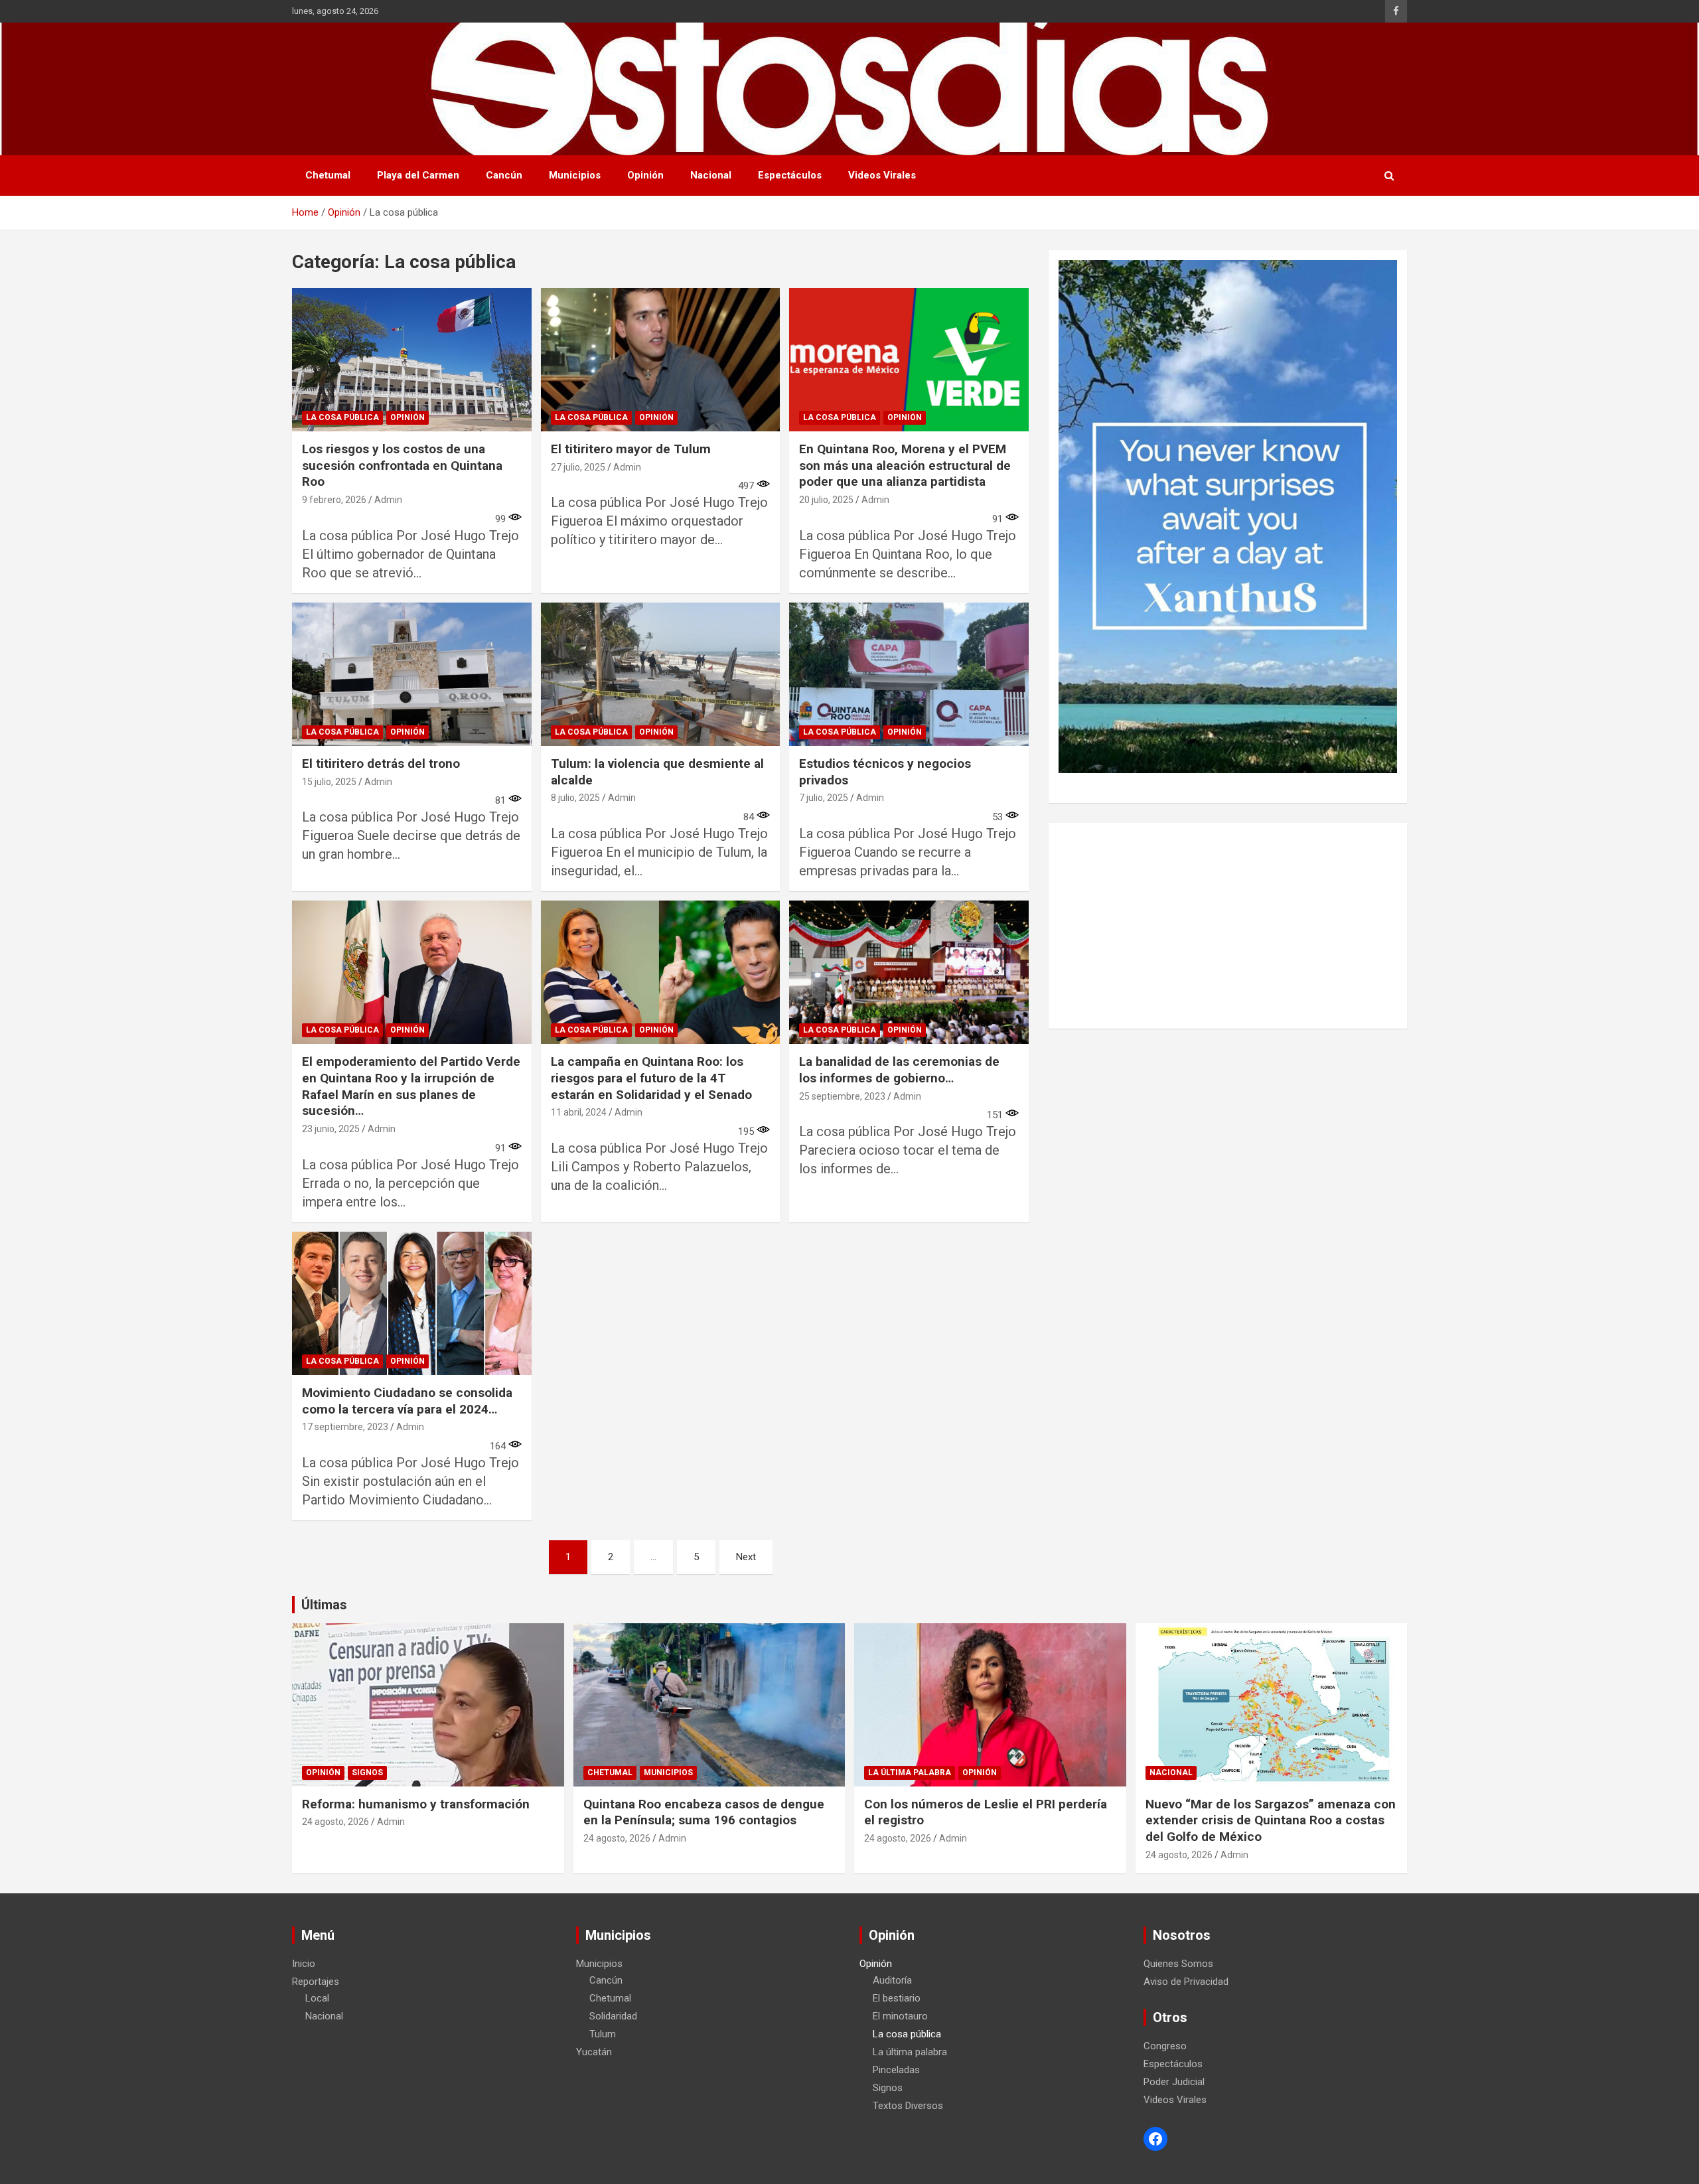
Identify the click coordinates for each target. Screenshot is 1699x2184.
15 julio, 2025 (329, 782)
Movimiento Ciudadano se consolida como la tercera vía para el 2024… (407, 1401)
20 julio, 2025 (826, 500)
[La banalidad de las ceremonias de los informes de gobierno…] (909, 972)
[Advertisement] (1228, 926)
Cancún (504, 175)
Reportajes (316, 1982)
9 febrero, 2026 (334, 500)
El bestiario (897, 1998)
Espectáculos (790, 175)
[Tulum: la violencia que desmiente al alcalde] (661, 674)
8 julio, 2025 (575, 798)
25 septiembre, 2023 (842, 1096)
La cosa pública (342, 417)
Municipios (575, 175)
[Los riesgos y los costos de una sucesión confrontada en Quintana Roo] (412, 360)
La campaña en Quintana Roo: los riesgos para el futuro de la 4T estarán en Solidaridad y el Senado (651, 1078)
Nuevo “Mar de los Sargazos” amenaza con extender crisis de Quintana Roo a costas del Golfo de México (1271, 1820)
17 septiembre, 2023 (345, 1427)
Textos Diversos (908, 2106)
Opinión (645, 175)
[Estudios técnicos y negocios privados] (909, 674)
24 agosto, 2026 (335, 1822)
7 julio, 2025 (824, 798)
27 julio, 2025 (578, 467)
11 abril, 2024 (579, 1112)
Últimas (324, 1605)
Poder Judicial (1174, 2082)
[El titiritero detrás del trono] (412, 674)
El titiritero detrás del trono (381, 764)
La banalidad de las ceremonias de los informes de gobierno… (899, 1070)
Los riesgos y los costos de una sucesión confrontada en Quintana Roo (402, 465)
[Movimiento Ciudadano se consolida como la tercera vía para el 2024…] (412, 1303)
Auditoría (892, 1980)
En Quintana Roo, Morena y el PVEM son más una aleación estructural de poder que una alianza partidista (905, 465)
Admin (388, 500)
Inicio (304, 1964)
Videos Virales (882, 175)
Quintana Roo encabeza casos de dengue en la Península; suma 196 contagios (704, 1812)
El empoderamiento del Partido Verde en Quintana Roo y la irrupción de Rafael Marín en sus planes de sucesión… (411, 1086)
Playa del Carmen (418, 175)
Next (746, 1557)
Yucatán (594, 2052)
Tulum (603, 2034)
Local (317, 1998)
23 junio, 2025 (331, 1129)
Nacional (711, 175)
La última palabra (910, 1773)
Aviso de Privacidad (1186, 1982)
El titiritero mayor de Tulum (631, 449)
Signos (367, 1773)
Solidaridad (613, 2016)
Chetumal (328, 175)
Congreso (1165, 2046)
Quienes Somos (1178, 1964)
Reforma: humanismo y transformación (416, 1804)
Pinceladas (896, 2070)
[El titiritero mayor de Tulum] (661, 360)
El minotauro (900, 2016)
